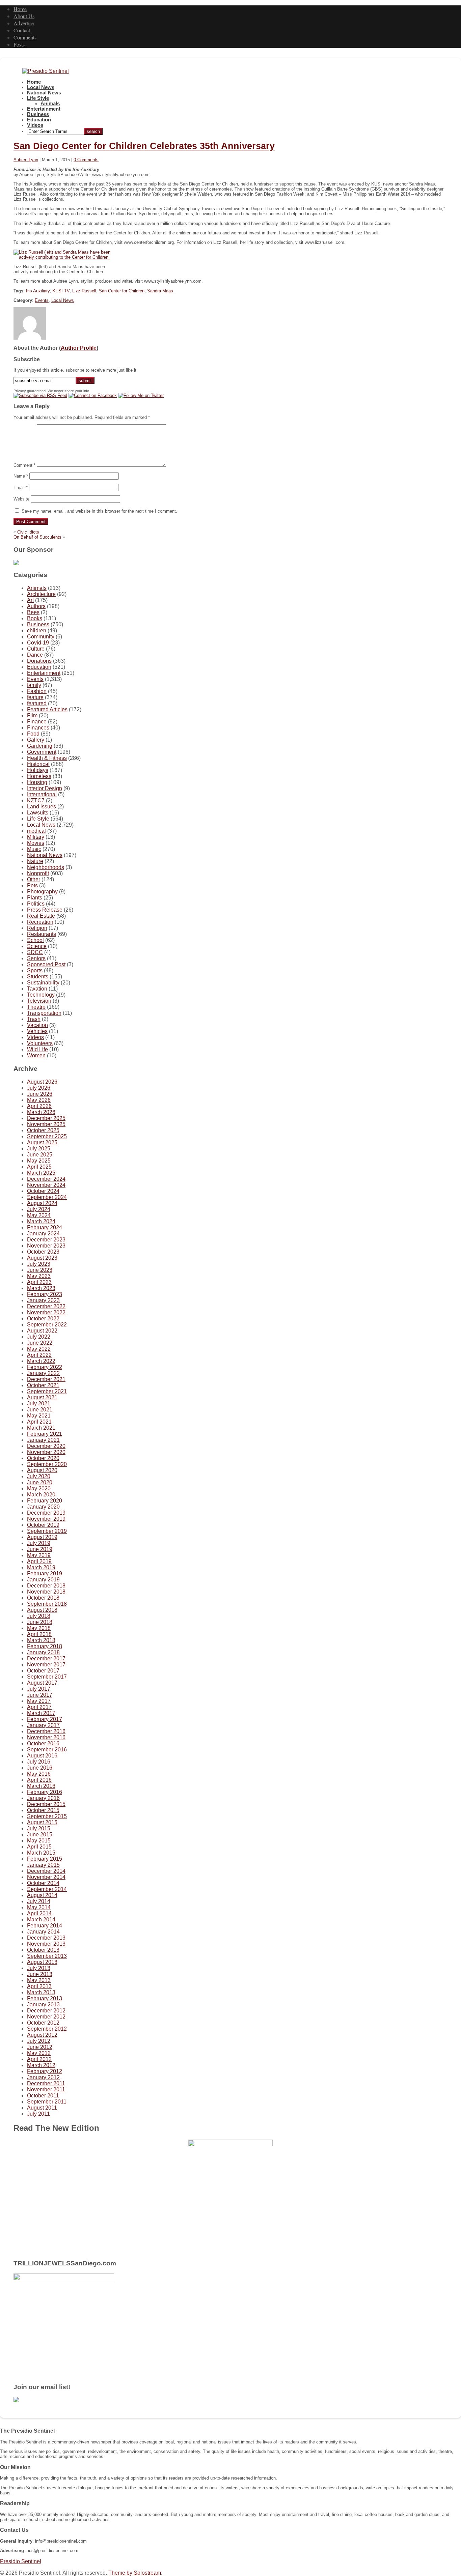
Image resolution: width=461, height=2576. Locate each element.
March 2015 (41, 1853)
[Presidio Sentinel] (46, 71)
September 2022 (47, 1325)
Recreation (40, 922)
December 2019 (46, 1513)
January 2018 (43, 1652)
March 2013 (41, 1992)
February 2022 (45, 1367)
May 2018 (39, 1628)
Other (34, 879)
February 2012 (45, 2071)
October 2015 (43, 1810)
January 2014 (43, 1932)
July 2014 (39, 1901)
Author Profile (79, 348)
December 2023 (46, 1240)
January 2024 (43, 1234)
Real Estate (41, 916)
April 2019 (39, 1561)
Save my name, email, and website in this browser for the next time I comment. (99, 511)
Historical (38, 764)
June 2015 (40, 1835)
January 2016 (43, 1798)
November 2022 (46, 1312)
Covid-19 (38, 643)
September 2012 (47, 2029)
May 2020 (39, 1489)
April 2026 (39, 1106)
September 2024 (47, 1197)
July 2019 (39, 1543)
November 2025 (46, 1124)
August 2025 (42, 1142)
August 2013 (42, 1962)
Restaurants (42, 934)
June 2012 (40, 2047)
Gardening (40, 746)
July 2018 (39, 1616)
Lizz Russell (84, 291)
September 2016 (47, 1750)
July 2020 (39, 1476)
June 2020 (40, 1482)
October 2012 (43, 2023)
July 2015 (39, 1828)
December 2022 (46, 1306)
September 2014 (47, 1889)
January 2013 (43, 2005)
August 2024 (42, 1203)
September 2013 (47, 1956)
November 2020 (46, 1452)
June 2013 (40, 1974)
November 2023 (46, 1246)
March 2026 (41, 1112)
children (37, 631)
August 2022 (42, 1331)
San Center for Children (122, 291)
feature (35, 697)
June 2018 (40, 1622)
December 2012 (46, 2011)
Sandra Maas (160, 291)
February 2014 (45, 1926)
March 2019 (41, 1567)
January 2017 (43, 1725)
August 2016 (42, 1756)
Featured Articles (47, 709)
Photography (42, 892)
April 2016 (39, 1780)
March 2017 (41, 1713)
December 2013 (46, 1938)
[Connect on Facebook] (93, 395)
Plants (35, 898)
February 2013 (45, 1998)
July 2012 (39, 2041)
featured (37, 703)
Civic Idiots (28, 532)
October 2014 (43, 1883)
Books (35, 618)
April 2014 (39, 1913)
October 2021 (43, 1385)
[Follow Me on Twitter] (141, 395)
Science (37, 946)
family (34, 685)
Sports (35, 970)
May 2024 (39, 1215)
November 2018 (46, 1592)
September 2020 (47, 1464)
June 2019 (40, 1549)
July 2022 (39, 1337)
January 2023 (43, 1300)
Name (21, 476)
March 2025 (41, 1173)
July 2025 (39, 1149)
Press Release (45, 910)
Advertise (24, 23)
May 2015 (39, 1841)
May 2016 (39, 1774)
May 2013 (39, 1980)
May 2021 (39, 1416)
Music (34, 849)
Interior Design (45, 788)
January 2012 (43, 2077)
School (35, 940)
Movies (36, 843)
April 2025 (39, 1167)
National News (44, 93)
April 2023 (39, 1282)
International (42, 794)
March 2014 (41, 1920)
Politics (36, 904)
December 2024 (46, 1179)
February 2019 (45, 1573)
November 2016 (46, 1737)
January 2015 (43, 1865)
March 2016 (41, 1786)
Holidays (38, 770)
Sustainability (43, 983)
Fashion (37, 691)
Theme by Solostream (135, 2573)
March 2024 (41, 1221)
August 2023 (42, 1258)
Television (39, 1001)
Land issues (42, 807)
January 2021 (43, 1440)
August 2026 (42, 1082)
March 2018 (41, 1640)
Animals (50, 104)
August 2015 (42, 1822)
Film (32, 715)
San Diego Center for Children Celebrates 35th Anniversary (144, 146)
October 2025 (43, 1130)
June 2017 (40, 1695)
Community (41, 637)
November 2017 (46, 1665)
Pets (32, 885)
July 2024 (39, 1209)
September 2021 (47, 1391)
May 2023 (39, 1276)
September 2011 (47, 2102)
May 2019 (39, 1555)
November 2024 (46, 1185)
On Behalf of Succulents (37, 537)
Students (38, 977)
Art (30, 600)
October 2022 (43, 1319)
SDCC (35, 952)
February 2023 (45, 1294)
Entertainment (44, 109)
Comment (24, 465)
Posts (19, 44)
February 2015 (45, 1859)
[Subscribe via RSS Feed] (40, 395)
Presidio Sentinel (21, 2561)
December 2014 (46, 1871)
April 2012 (39, 2059)
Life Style (38, 98)
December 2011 (46, 2083)
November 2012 (46, 2017)
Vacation (37, 1025)
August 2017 (42, 1683)
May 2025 (39, 1161)
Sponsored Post (46, 964)
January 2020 (43, 1507)
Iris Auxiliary (38, 291)
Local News (41, 87)
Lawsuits (38, 813)
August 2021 (42, 1397)
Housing (37, 782)
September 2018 (47, 1604)
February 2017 (45, 1719)
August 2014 (42, 1895)
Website (21, 499)
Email (21, 488)
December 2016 (46, 1731)
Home (20, 9)
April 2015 (39, 1847)
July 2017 (39, 1689)
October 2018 (43, 1598)
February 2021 (45, 1434)
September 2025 (47, 1136)
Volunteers (40, 1043)
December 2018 (46, 1586)
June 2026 (40, 1094)
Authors (36, 606)
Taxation (37, 989)
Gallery (36, 740)
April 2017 (39, 1707)
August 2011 (42, 2108)
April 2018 (39, 1634)
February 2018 (45, 1646)
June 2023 (40, 1270)
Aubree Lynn (26, 160)
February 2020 (45, 1501)
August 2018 (42, 1610)
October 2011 (43, 2096)
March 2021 (41, 1428)
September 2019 (47, 1531)
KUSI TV (61, 291)
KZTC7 (36, 800)
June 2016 (40, 1768)
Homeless (39, 776)
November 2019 (46, 1519)
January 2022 (43, 1373)
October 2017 (43, 1671)
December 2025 (46, 1118)
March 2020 (41, 1495)
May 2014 (39, 1907)
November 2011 (46, 2090)
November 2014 (46, 1877)
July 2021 (39, 1404)
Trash (34, 1019)
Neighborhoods (46, 867)
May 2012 (39, 2053)
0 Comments (86, 160)
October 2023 (43, 1252)
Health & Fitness (47, 758)
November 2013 (46, 1944)
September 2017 (47, 1677)
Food (33, 734)
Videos (35, 125)
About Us (24, 16)
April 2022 (39, 1355)
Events (42, 300)
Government (42, 752)
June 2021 (40, 1410)
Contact (22, 30)
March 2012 (41, 2065)
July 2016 (39, 1762)
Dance (35, 655)
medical (36, 831)
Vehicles (37, 1031)
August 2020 (42, 1470)
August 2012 (42, 2035)
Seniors (36, 958)
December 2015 (46, 1804)
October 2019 (43, 1525)
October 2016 (43, 1743)
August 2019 (42, 1537)
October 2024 (43, 1191)
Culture (36, 649)
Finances (38, 728)
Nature (35, 861)
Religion (37, 928)
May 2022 (39, 1349)
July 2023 (39, 1264)
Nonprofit (38, 873)
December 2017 (46, 1658)
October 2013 (43, 1950)
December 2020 (46, 1446)
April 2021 (39, 1422)
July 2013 (39, 1968)
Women (36, 1055)
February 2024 (45, 1227)
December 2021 (46, 1379)
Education (39, 120)
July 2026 (39, 1088)
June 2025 (40, 1155)
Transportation (44, 1013)
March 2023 (41, 1288)
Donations (39, 661)
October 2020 (43, 1458)
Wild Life (37, 1049)
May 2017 (39, 1701)
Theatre (36, 1007)
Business (38, 114)
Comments (25, 37)
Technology (41, 995)
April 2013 (39, 1986)
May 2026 (39, 1100)
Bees (33, 612)
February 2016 (45, 1792)
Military (36, 837)
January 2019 (43, 1580)
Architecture (41, 594)
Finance (37, 722)
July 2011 (38, 2114)
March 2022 (41, 1361)
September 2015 (47, 1816)
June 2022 (40, 1343)
